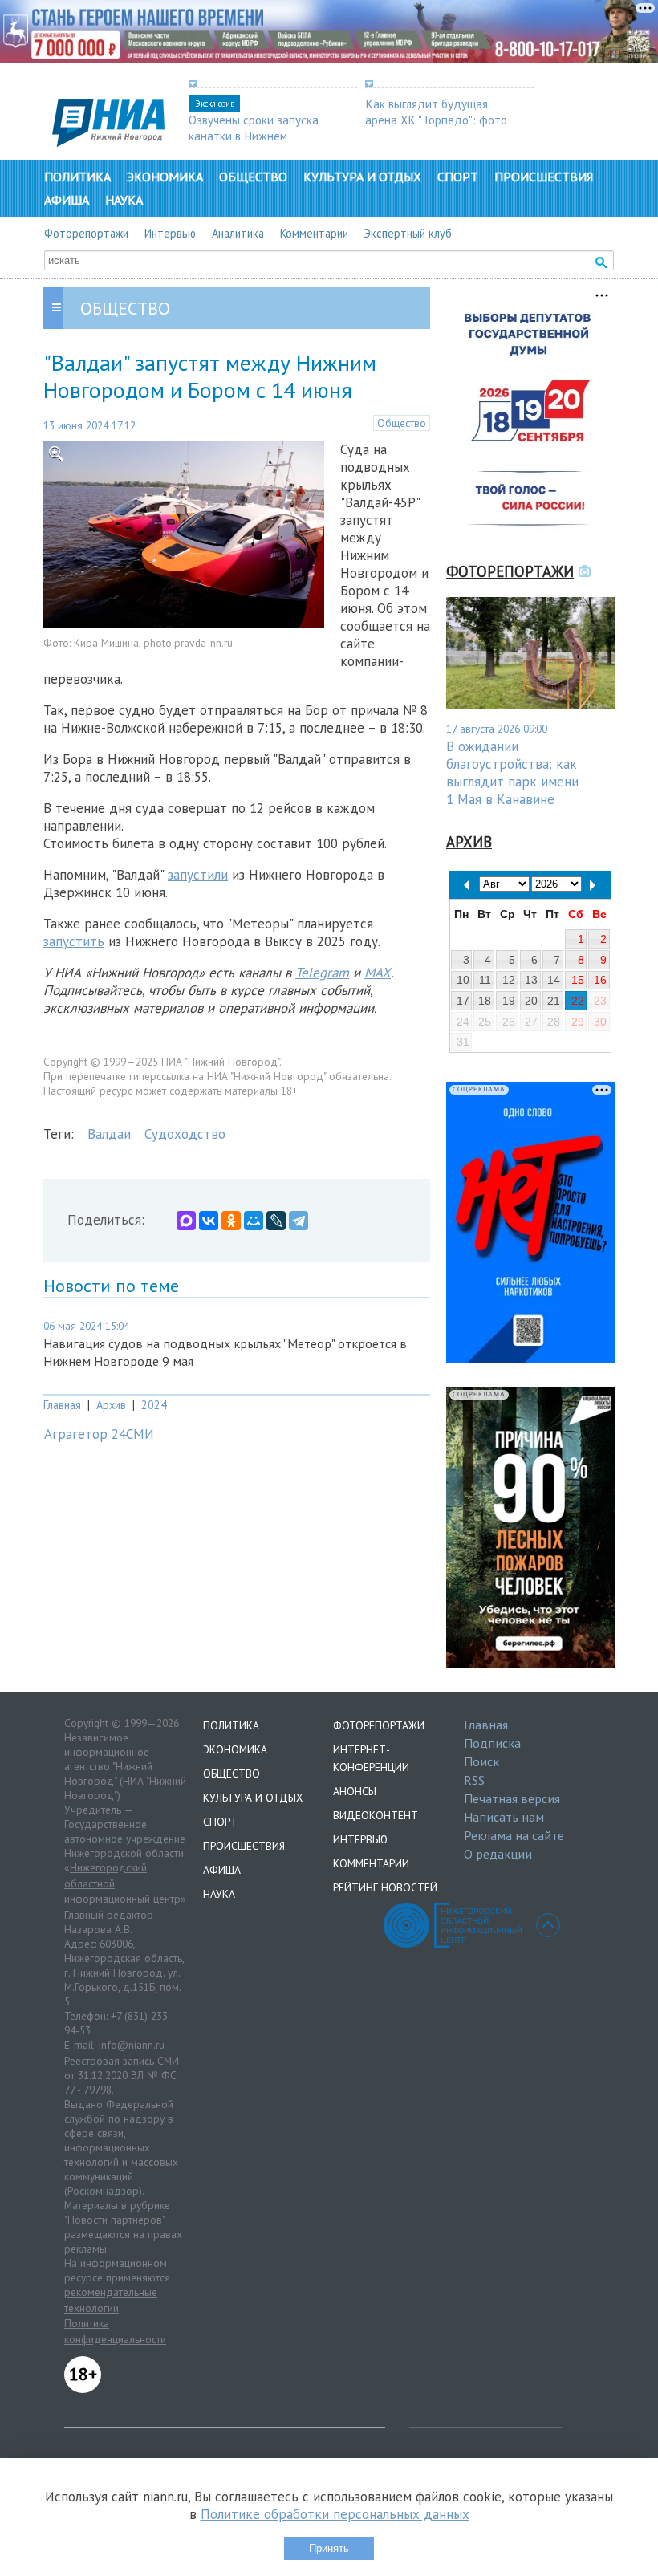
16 (600, 980)
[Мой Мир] (254, 1221)
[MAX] (186, 1221)
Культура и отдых (362, 177)
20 (531, 1001)
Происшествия (544, 177)
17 (463, 1001)
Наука (124, 200)
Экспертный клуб (408, 233)
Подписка (492, 1743)
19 (509, 1001)
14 (554, 980)
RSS (474, 1780)
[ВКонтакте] (209, 1221)
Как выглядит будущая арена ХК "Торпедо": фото (436, 112)
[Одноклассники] (231, 1221)
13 (531, 980)
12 (509, 980)
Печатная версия (512, 1798)
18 (485, 1001)
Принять (329, 2548)
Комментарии (314, 233)
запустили (198, 875)
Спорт (458, 177)
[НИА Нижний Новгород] (108, 142)
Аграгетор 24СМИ (99, 1434)
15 (578, 980)
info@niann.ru (132, 2045)
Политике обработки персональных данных (335, 2514)
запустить (74, 941)
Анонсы (355, 1791)
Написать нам (504, 1817)
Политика (77, 177)
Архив (111, 1405)
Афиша (67, 200)
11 (485, 980)
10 (463, 980)
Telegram (322, 973)
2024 (154, 1405)
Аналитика (238, 233)
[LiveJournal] (276, 1221)
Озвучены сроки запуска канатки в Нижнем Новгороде (254, 136)
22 (578, 1001)
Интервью (170, 233)
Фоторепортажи (86, 233)
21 (554, 1001)
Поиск (481, 1761)
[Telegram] (299, 1221)
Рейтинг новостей (385, 1887)
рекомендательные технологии (111, 2300)
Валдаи (109, 1134)
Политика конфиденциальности (115, 2331)
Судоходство (185, 1134)
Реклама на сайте (514, 1835)
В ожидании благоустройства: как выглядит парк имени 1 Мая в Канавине (512, 773)
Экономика (165, 177)
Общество (253, 177)
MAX (378, 973)
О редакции (498, 1854)
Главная (62, 1405)
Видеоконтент (376, 1815)
